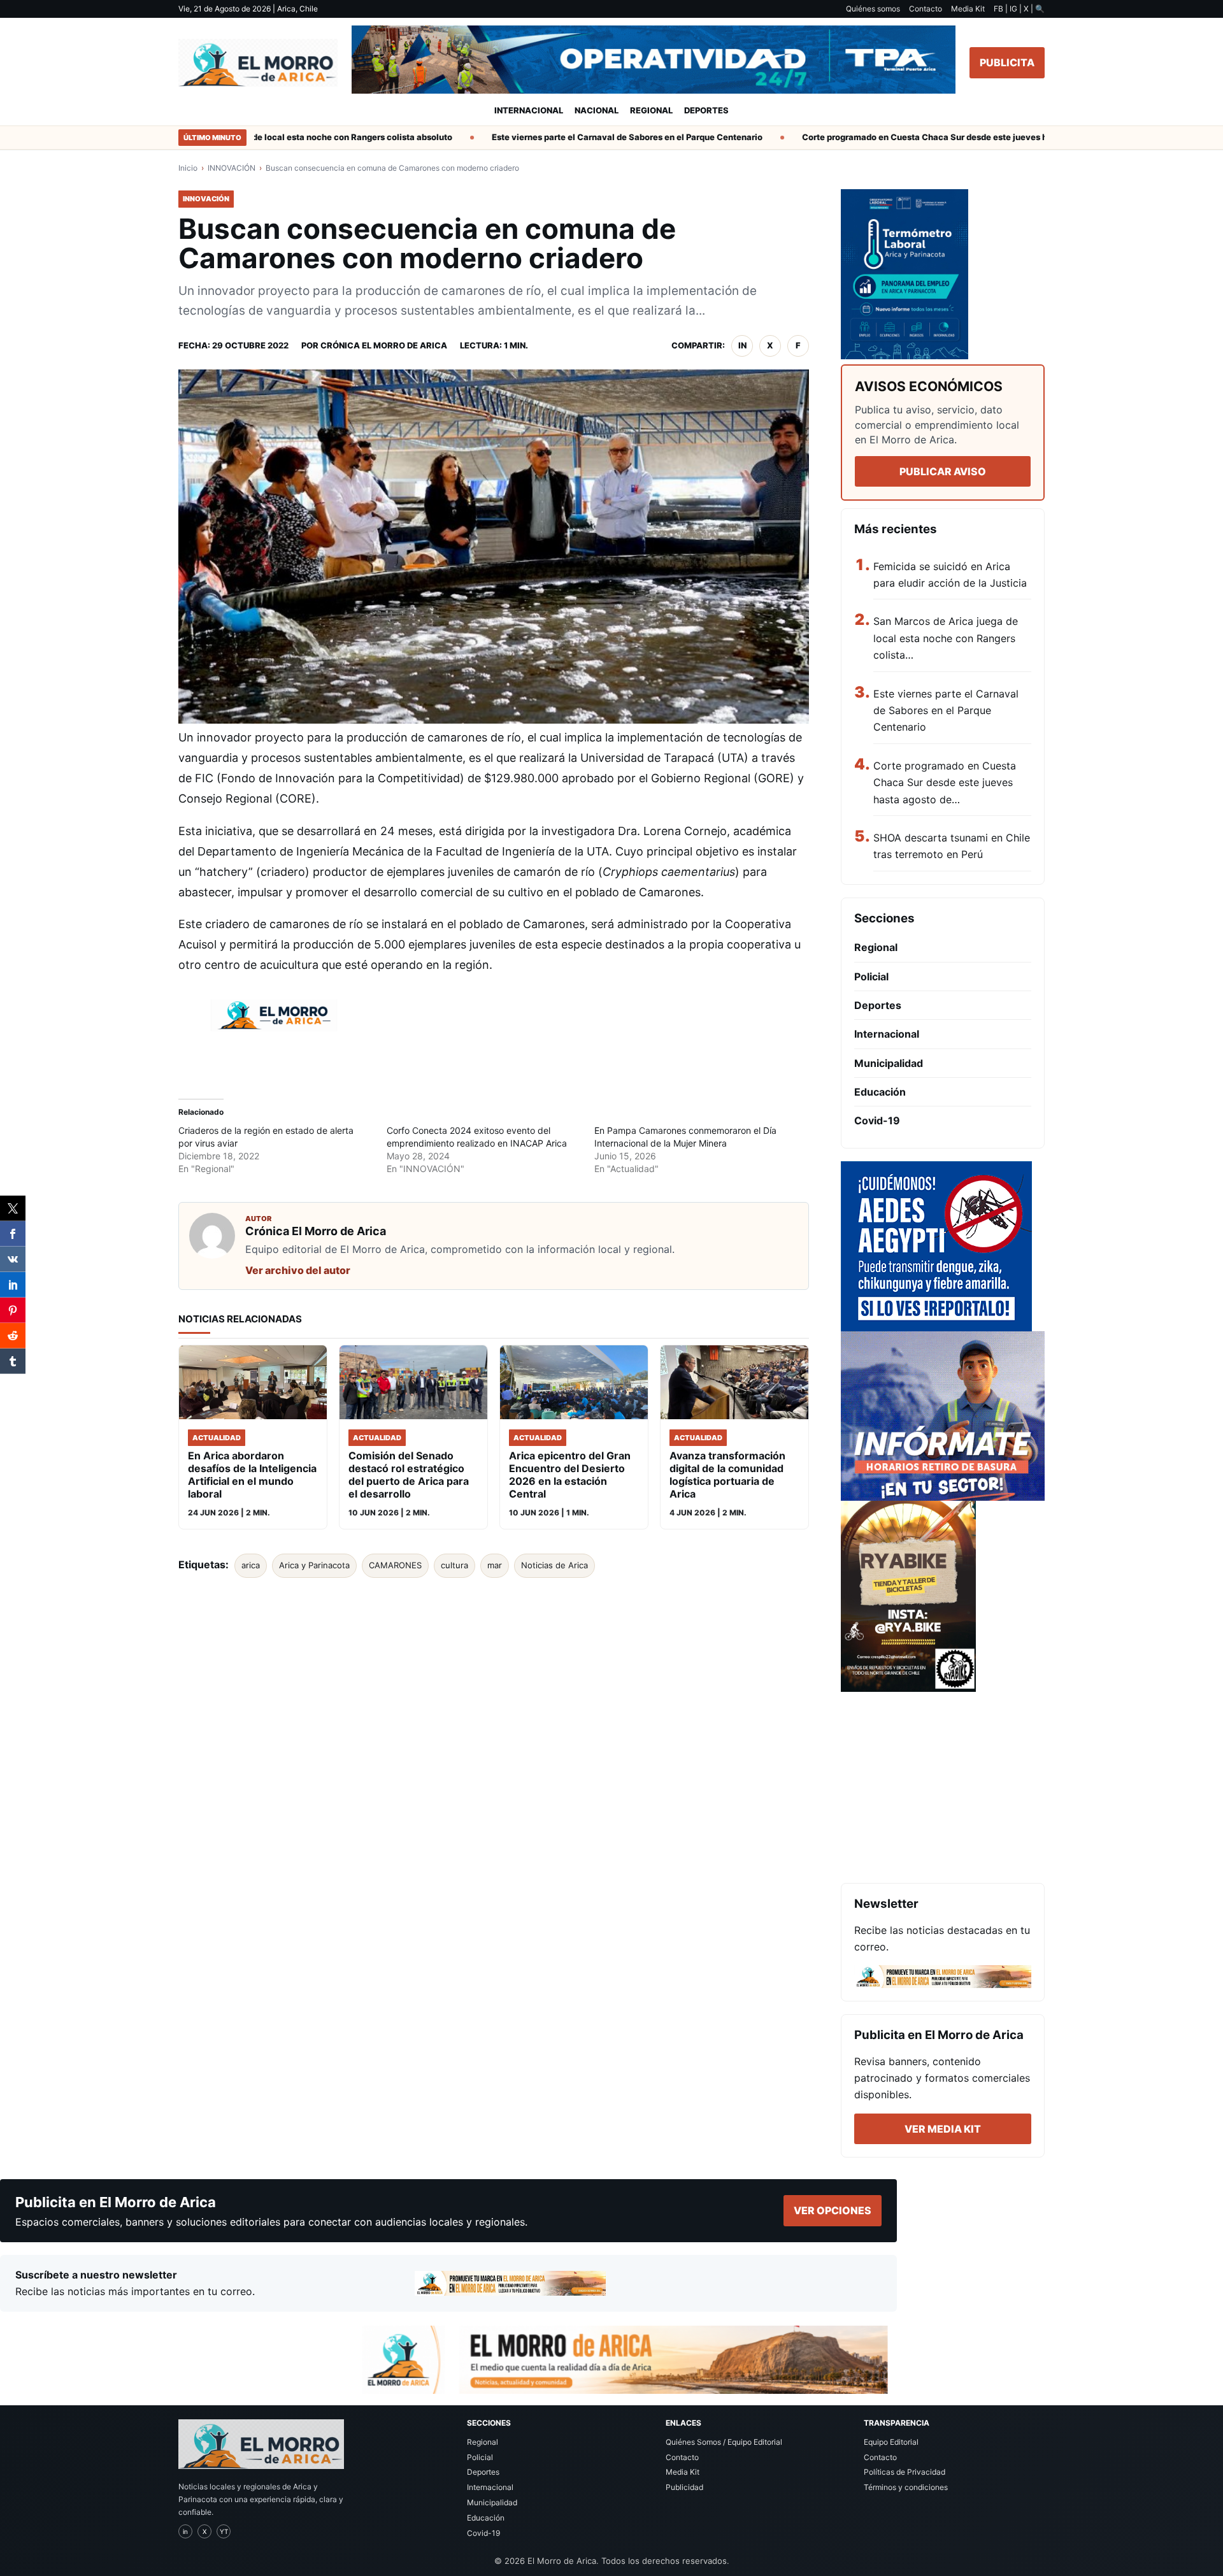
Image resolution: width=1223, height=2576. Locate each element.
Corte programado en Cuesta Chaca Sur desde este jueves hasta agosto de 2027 (923, 137)
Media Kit (968, 9)
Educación (880, 1092)
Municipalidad (889, 1063)
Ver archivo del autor (298, 1270)
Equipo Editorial (891, 2442)
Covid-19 (877, 1120)
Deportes (706, 110)
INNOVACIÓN (232, 168)
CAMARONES (395, 1565)
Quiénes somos (873, 9)
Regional (651, 110)
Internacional (529, 110)
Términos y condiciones (906, 2487)
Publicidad (684, 2487)
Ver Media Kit (943, 2129)
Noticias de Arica (554, 1565)
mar (495, 1565)
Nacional (597, 110)
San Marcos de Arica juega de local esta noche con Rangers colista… (946, 638)
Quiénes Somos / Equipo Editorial (724, 2442)
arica (251, 1565)
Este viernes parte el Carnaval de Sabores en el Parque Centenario (584, 137)
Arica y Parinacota (314, 1565)
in (742, 345)
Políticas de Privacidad (905, 2472)
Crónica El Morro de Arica (384, 345)
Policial (871, 977)
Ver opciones (833, 2210)
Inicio (188, 168)
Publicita (1007, 62)
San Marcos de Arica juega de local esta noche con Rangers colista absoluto (254, 137)
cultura (454, 1565)
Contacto (926, 9)
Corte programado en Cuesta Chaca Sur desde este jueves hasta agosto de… (945, 783)
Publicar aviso (943, 471)
